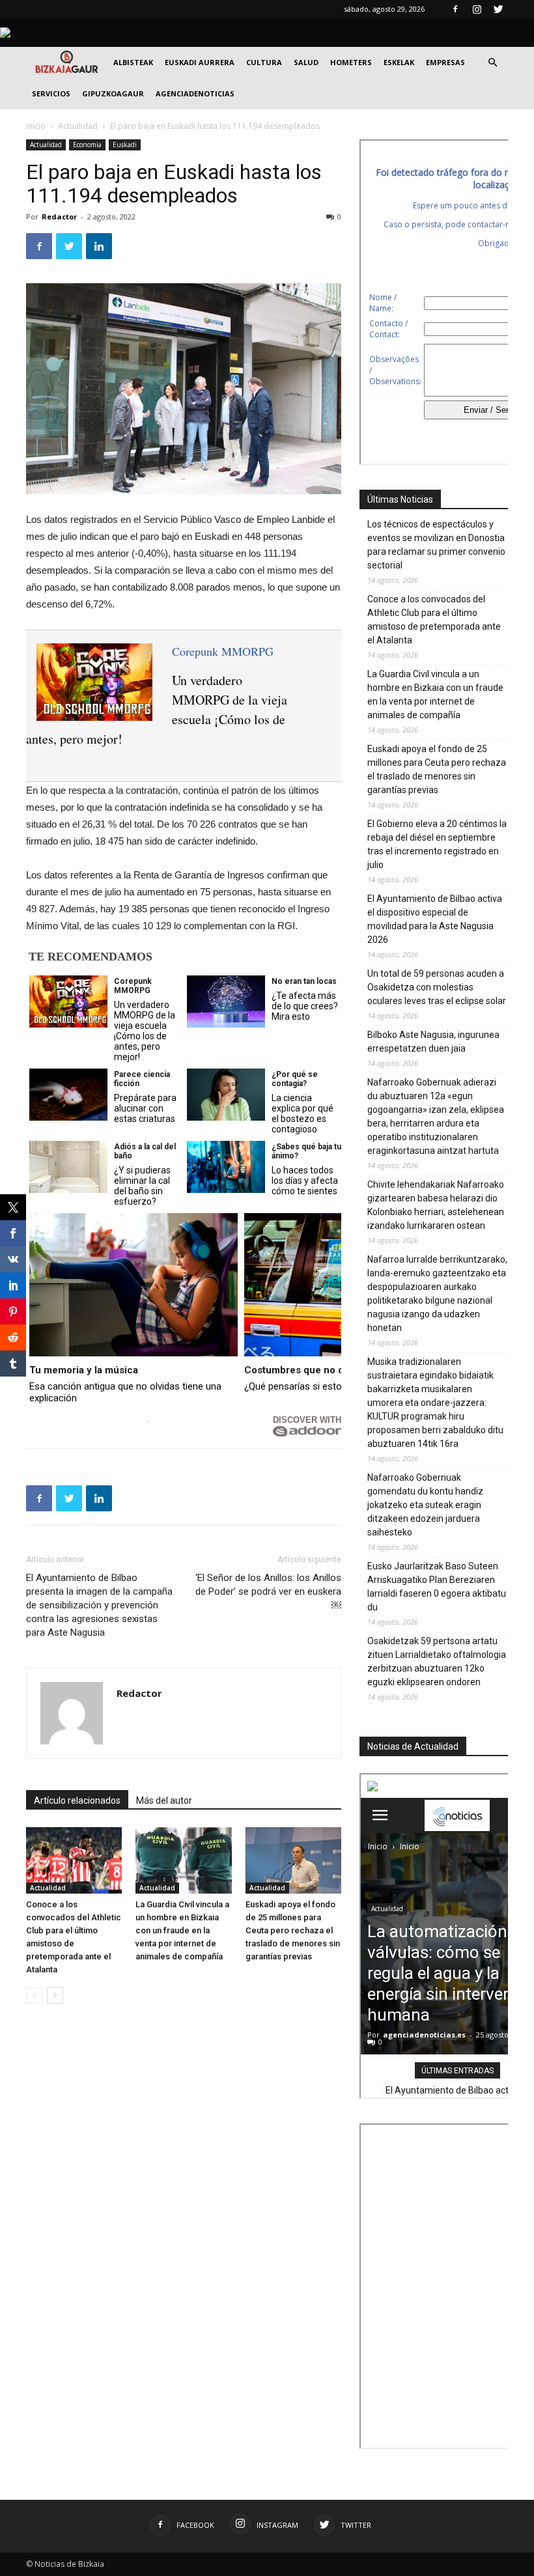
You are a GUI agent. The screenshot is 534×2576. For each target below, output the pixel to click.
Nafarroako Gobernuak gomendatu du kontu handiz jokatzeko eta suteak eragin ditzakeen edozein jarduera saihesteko (425, 1505)
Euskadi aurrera (200, 62)
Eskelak (399, 62)
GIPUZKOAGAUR (113, 93)
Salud (306, 62)
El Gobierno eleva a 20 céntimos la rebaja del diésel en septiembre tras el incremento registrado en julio (437, 844)
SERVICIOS (51, 93)
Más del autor (164, 1800)
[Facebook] (455, 9)
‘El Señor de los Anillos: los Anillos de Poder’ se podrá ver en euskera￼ (268, 1591)
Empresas (445, 62)
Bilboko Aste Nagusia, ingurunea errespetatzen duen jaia (433, 1042)
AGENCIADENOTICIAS (195, 93)
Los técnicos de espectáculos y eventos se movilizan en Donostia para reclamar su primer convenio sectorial (436, 545)
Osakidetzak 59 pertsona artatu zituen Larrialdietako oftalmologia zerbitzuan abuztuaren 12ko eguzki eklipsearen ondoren (437, 1661)
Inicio (36, 126)
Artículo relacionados (77, 1800)
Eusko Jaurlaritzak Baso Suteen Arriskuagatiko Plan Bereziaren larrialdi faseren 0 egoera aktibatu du (437, 1587)
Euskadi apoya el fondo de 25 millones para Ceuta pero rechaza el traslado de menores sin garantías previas (293, 1930)
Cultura (264, 62)
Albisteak (133, 62)
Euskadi (125, 145)
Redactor (59, 217)
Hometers (351, 62)
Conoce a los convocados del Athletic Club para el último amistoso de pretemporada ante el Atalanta (434, 620)
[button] (492, 63)
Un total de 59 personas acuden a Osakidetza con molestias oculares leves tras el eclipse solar (437, 987)
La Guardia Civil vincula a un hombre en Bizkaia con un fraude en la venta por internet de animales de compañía (182, 1930)
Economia (87, 145)
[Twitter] (498, 9)
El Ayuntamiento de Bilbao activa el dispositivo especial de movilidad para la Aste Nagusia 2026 (435, 919)
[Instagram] (477, 9)
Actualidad (78, 126)
